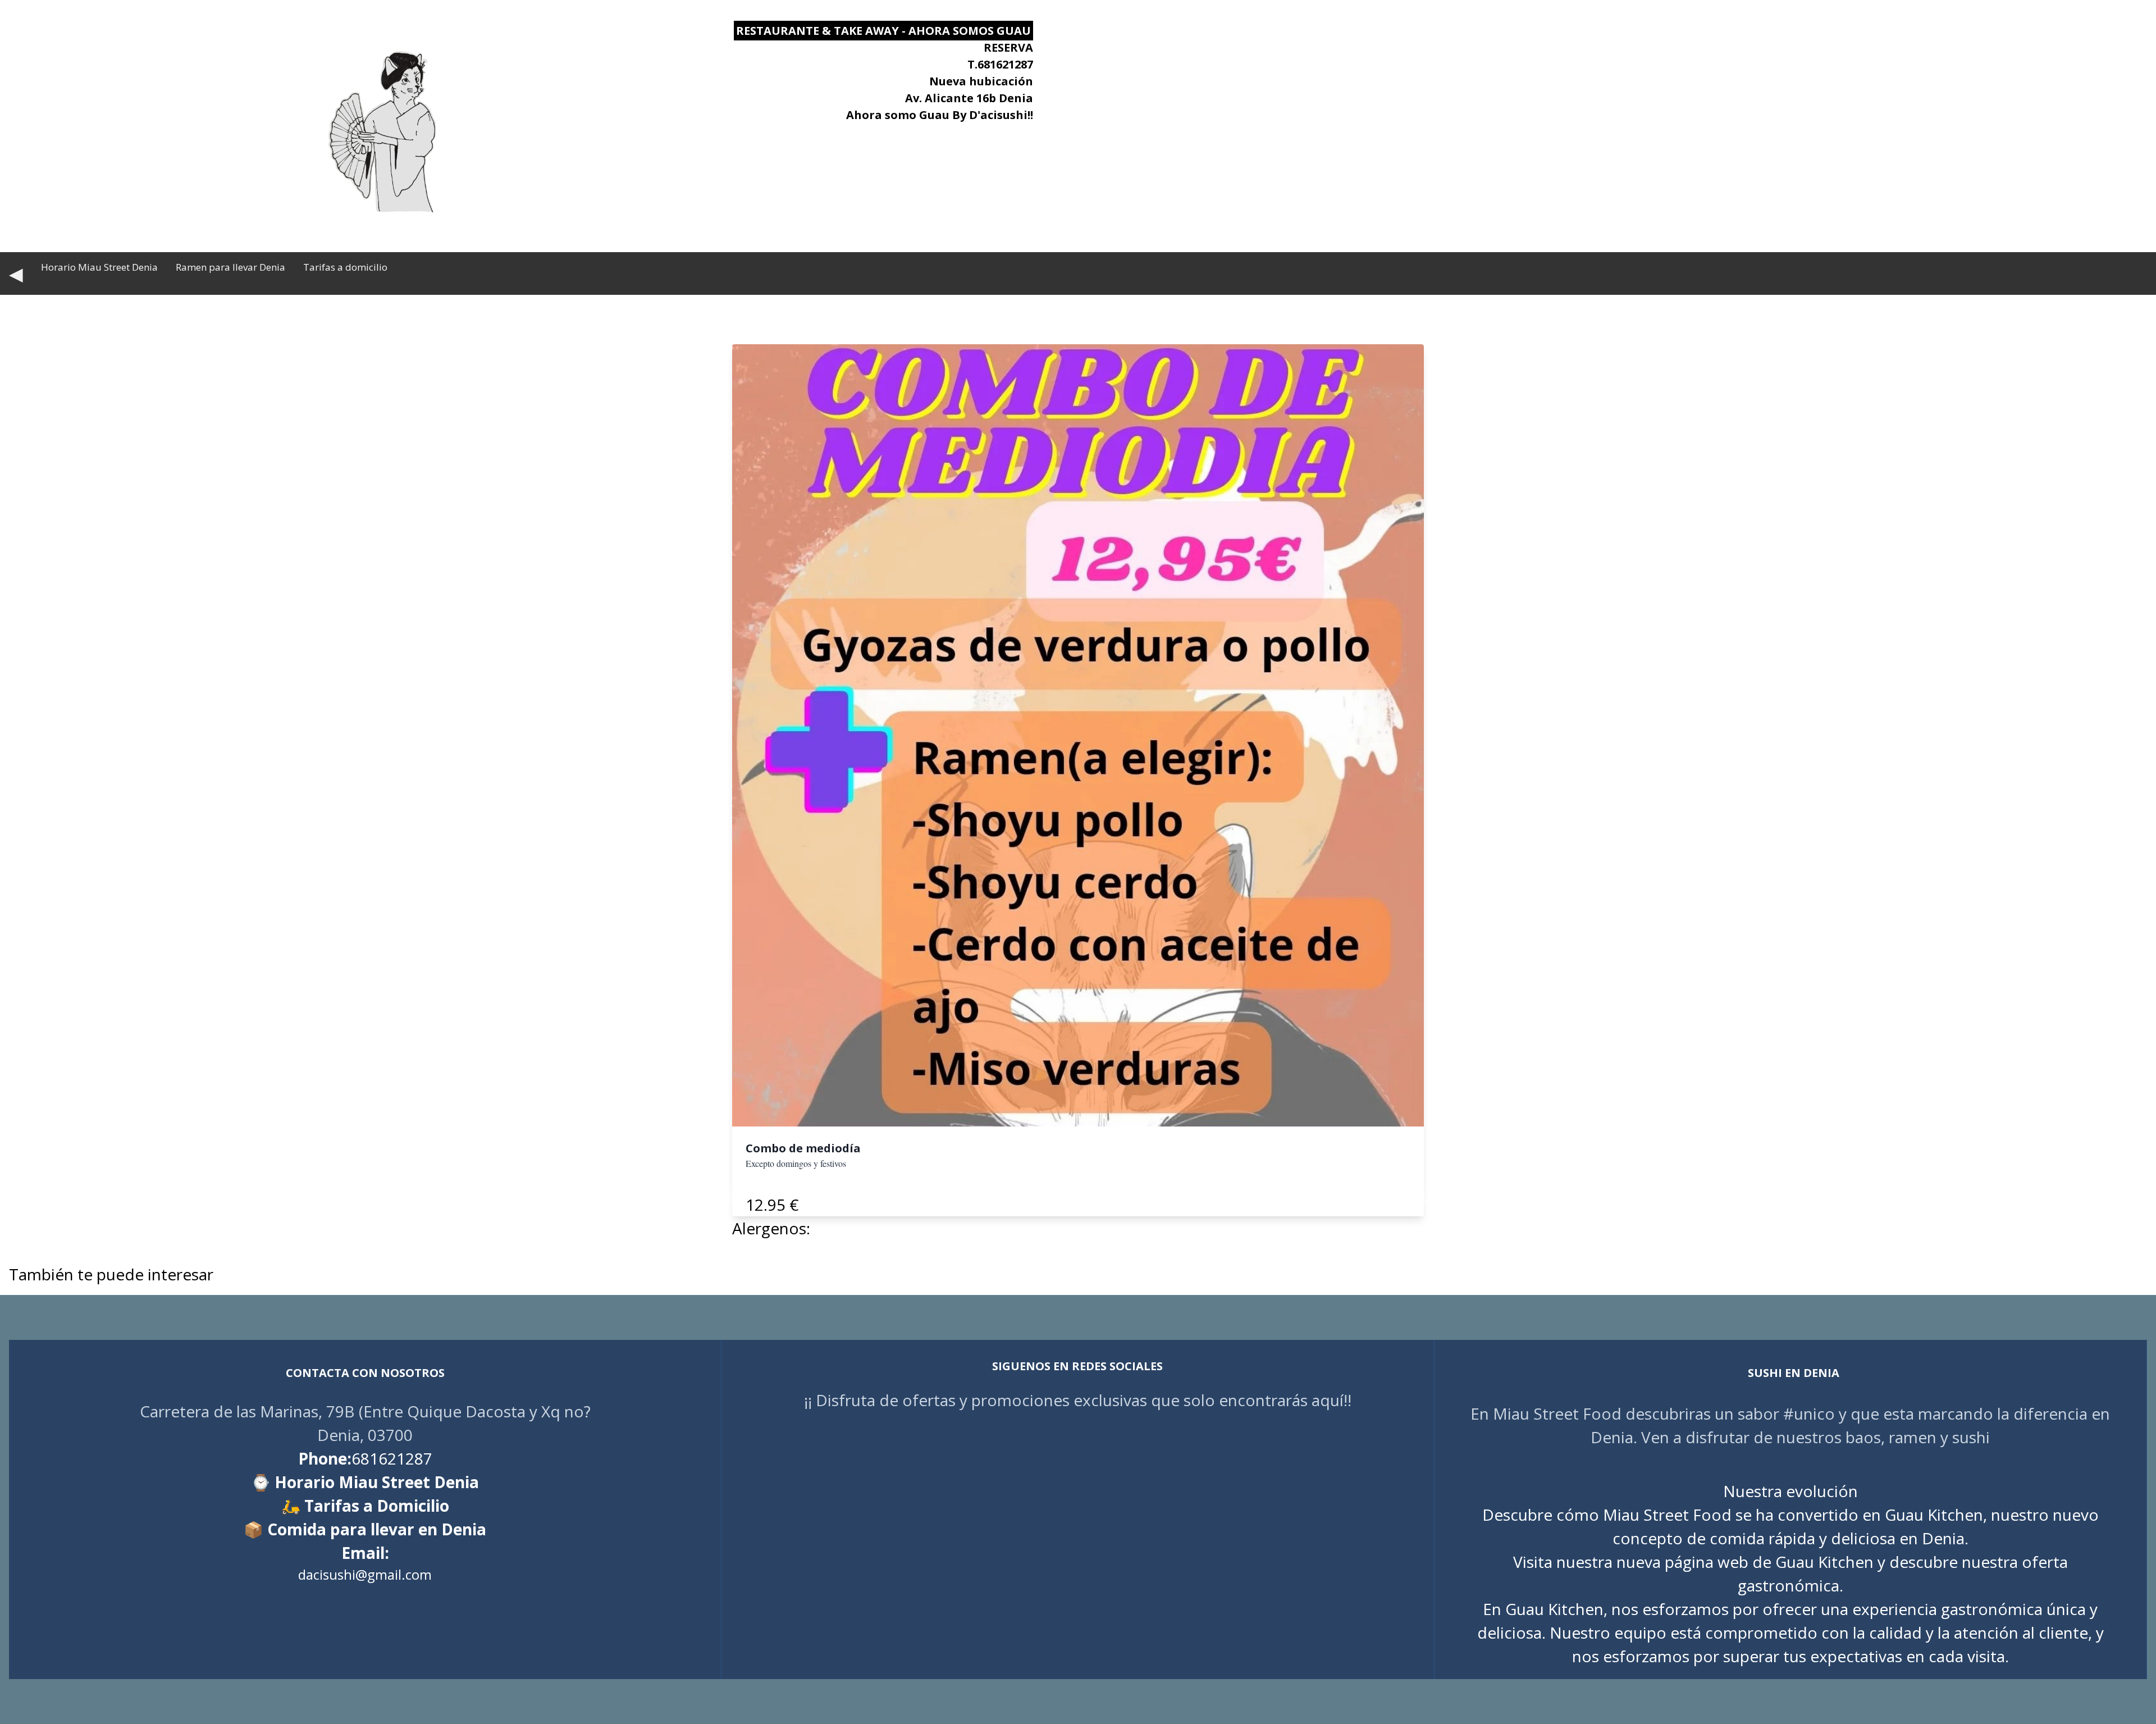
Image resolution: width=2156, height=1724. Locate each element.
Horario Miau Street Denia (99, 267)
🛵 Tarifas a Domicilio (365, 1506)
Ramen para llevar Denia (230, 267)
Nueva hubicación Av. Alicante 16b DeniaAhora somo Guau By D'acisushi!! (940, 98)
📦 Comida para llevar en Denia (365, 1529)
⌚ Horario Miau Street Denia (365, 1482)
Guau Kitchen (1824, 1562)
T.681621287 (1000, 64)
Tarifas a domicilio (345, 267)
